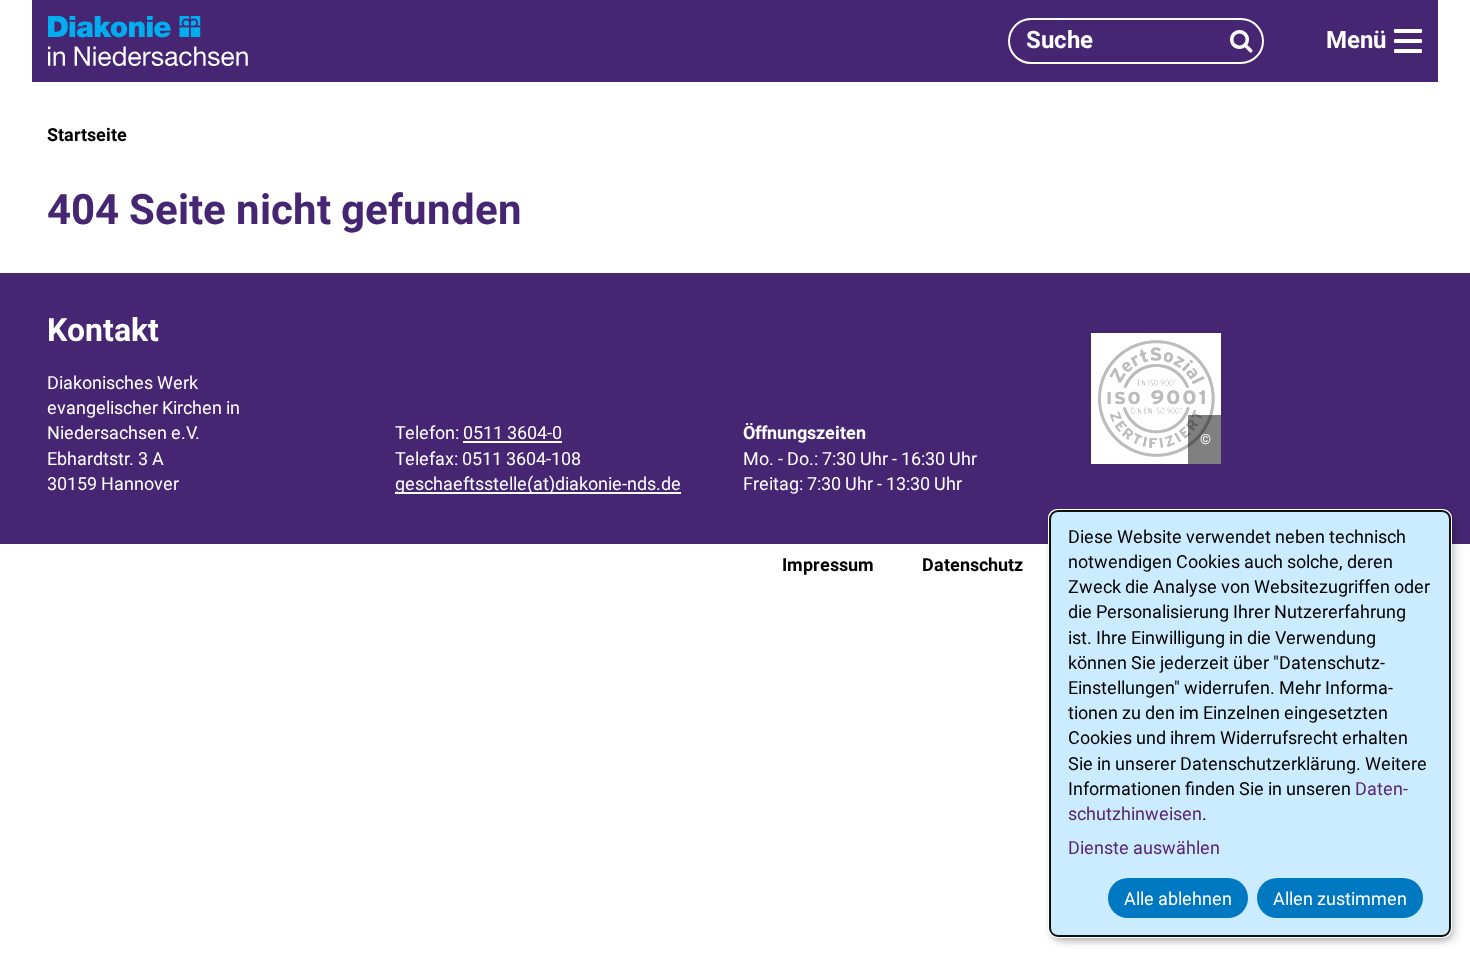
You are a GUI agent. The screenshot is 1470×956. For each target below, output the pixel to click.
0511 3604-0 (512, 432)
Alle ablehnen (1178, 898)
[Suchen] (1241, 40)
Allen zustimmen (1340, 898)
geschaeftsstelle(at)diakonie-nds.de (538, 483)
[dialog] (1250, 723)
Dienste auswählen (1144, 847)
